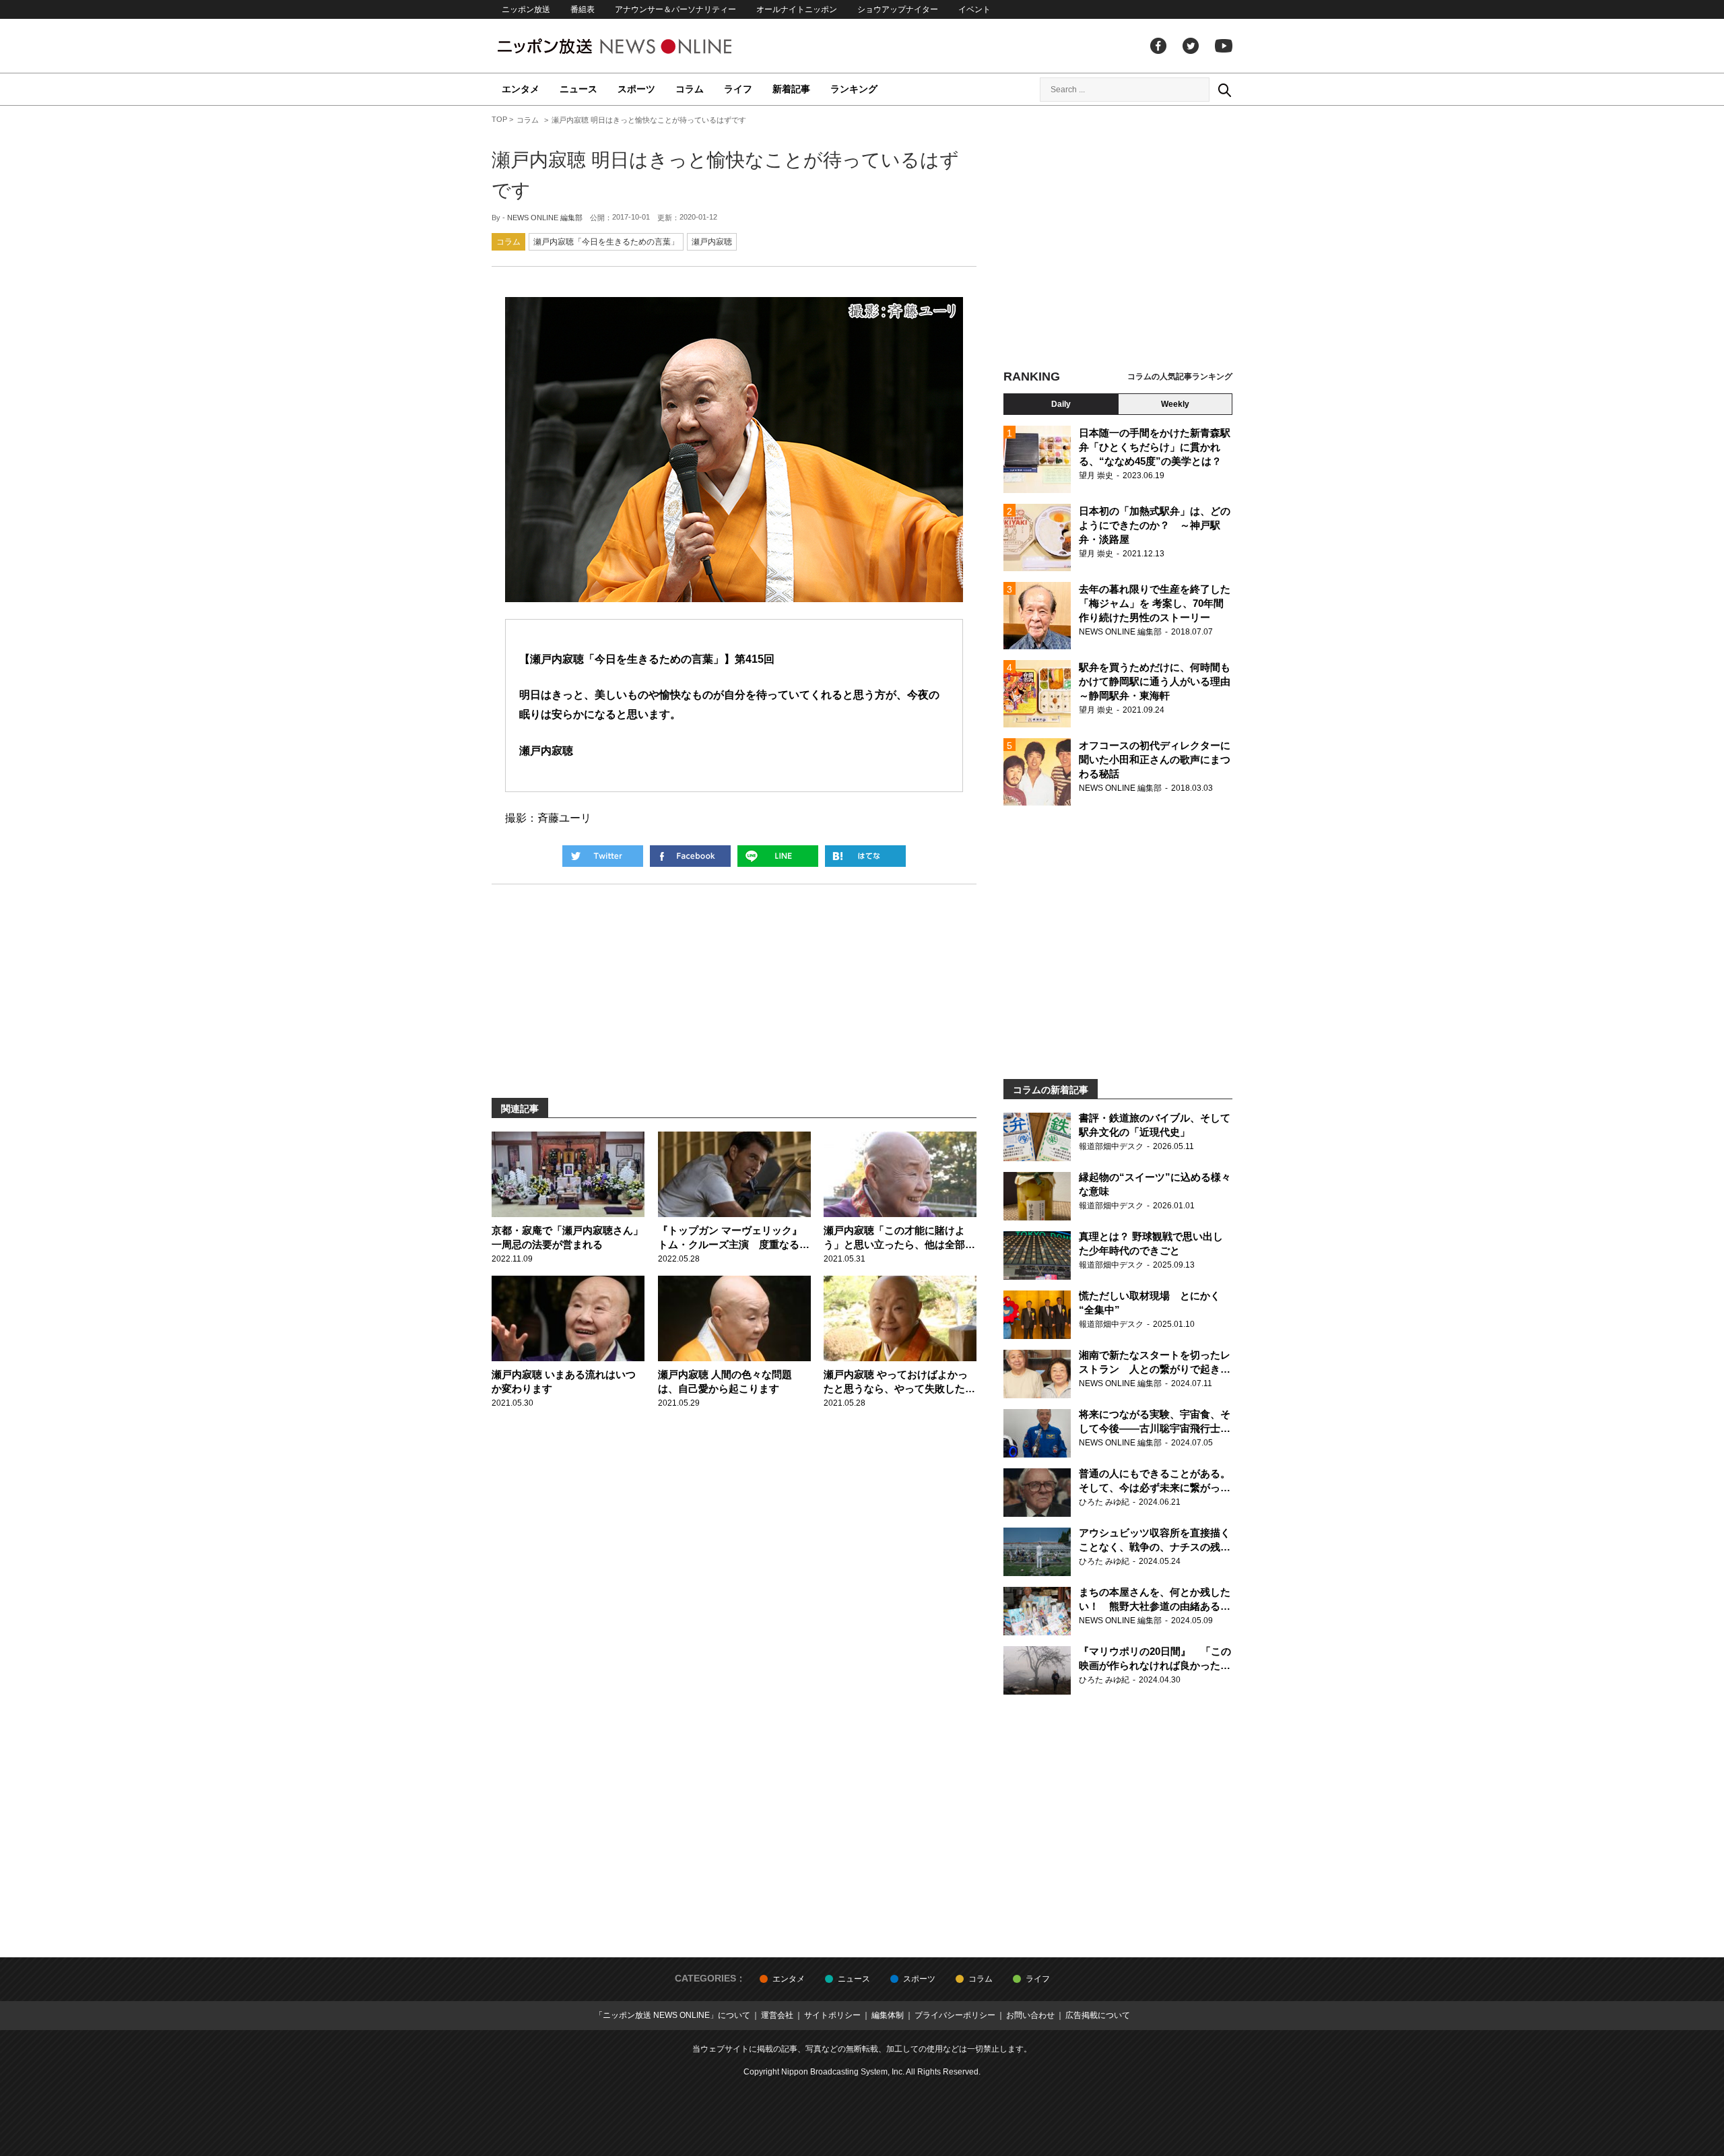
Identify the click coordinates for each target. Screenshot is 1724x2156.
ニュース (578, 89)
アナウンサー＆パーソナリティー (675, 9)
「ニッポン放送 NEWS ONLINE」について (672, 2015)
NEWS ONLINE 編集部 (545, 218)
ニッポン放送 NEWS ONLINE (640, 46)
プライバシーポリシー (955, 2015)
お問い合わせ (1030, 2015)
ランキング (854, 89)
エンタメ (521, 89)
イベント (974, 9)
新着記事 (791, 89)
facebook (1158, 46)
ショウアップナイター (898, 9)
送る (778, 856)
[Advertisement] (1118, 239)
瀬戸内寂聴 (712, 242)
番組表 (583, 9)
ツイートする (603, 856)
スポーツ (636, 89)
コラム (690, 89)
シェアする (690, 856)
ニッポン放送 (526, 9)
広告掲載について (1098, 2015)
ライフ (738, 89)
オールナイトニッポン (797, 9)
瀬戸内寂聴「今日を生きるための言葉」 (606, 242)
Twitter (1191, 46)
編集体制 (888, 2015)
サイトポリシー (832, 2015)
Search (1224, 90)
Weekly (1175, 404)
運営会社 (777, 2015)
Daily (1061, 404)
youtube (1224, 46)
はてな (865, 856)
